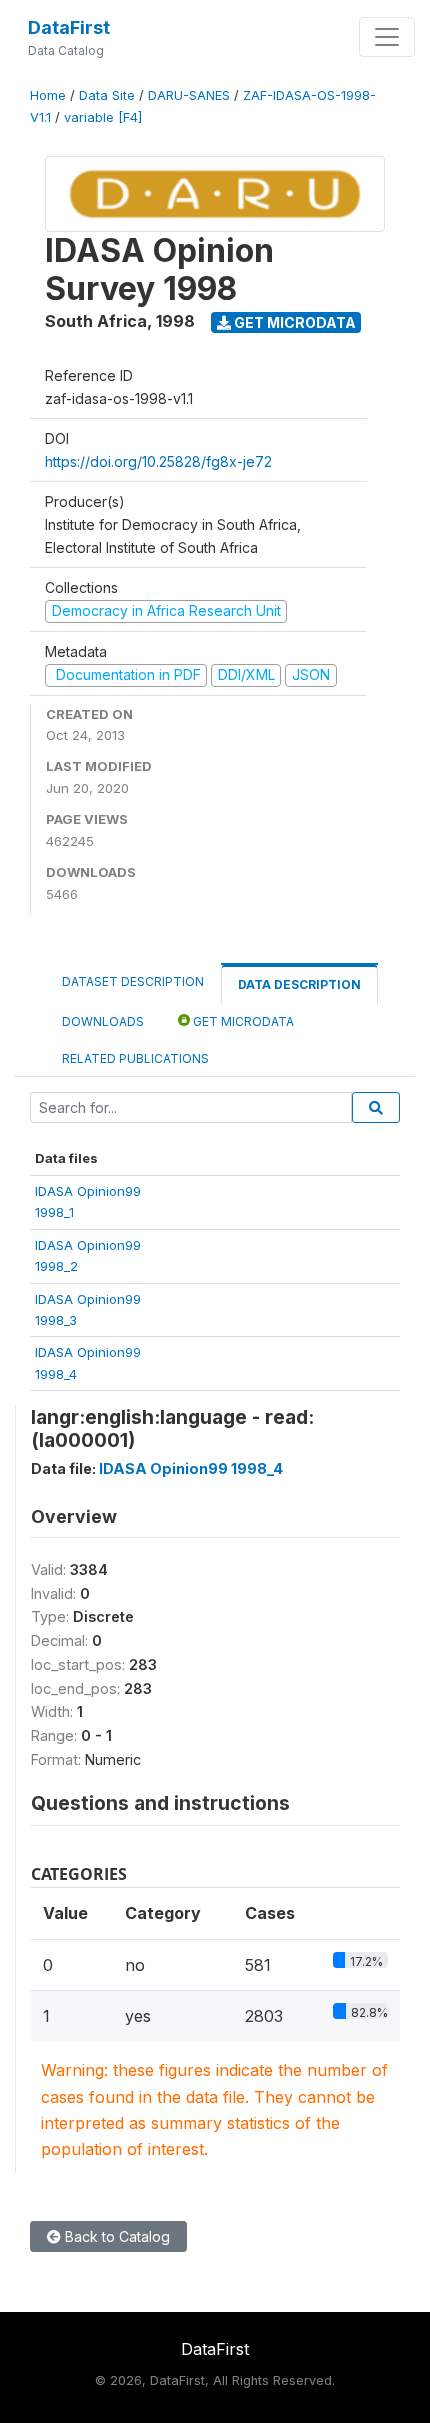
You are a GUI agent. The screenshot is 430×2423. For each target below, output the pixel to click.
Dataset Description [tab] (133, 981)
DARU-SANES (189, 95)
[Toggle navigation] (387, 37)
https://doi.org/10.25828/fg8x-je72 (158, 461)
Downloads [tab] (103, 1021)
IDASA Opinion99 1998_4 (191, 1468)
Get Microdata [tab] (242, 1021)
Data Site (107, 95)
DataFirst (69, 27)
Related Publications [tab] (135, 1058)
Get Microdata (293, 322)
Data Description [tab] (299, 984)
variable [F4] (103, 117)
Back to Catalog (115, 2236)
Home (48, 95)
